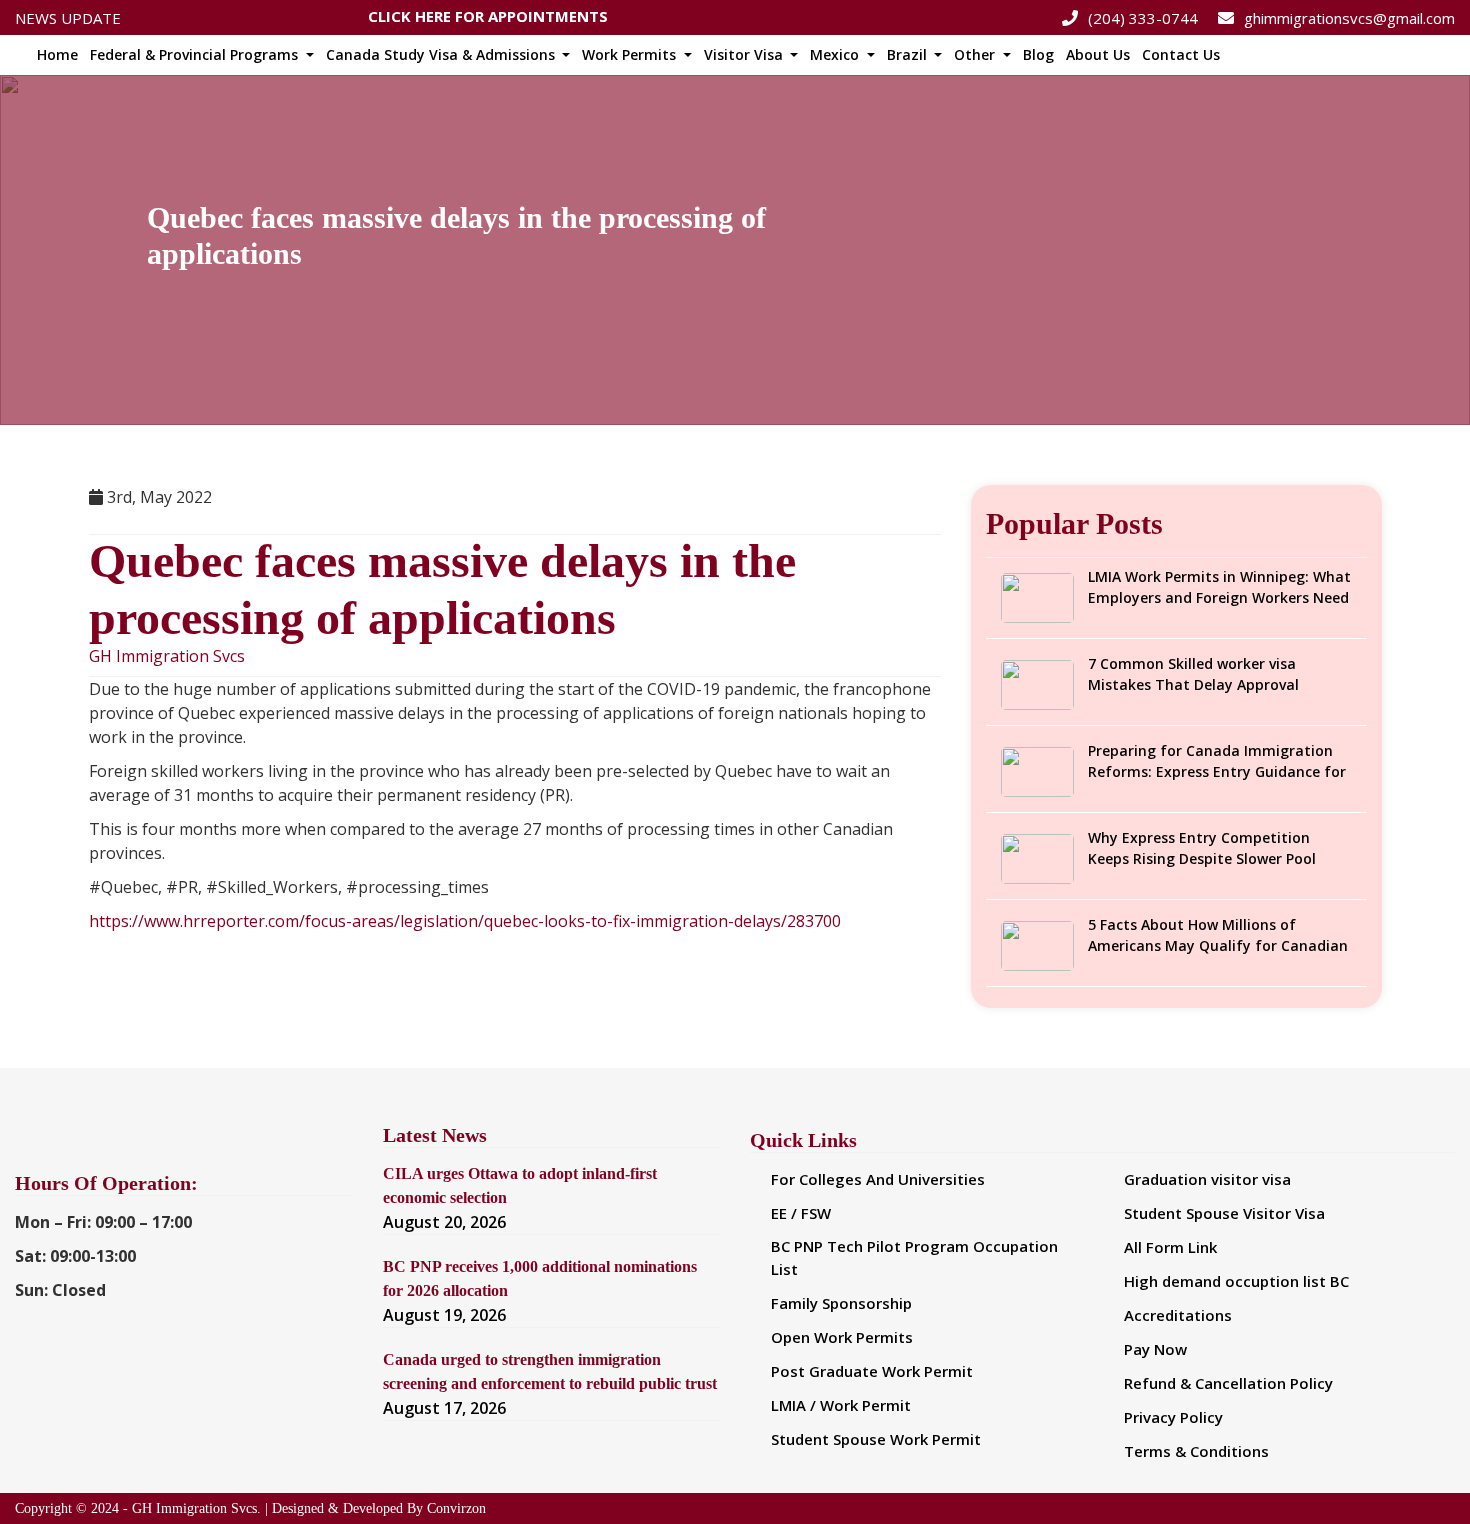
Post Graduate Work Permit (872, 1371)
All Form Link (1170, 1247)
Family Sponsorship (841, 1303)
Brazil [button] (909, 54)
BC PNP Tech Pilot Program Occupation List (914, 1257)
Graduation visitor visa (1207, 1179)
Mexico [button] (836, 54)
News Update (68, 18)
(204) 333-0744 (1143, 18)
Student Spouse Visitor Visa (1224, 1213)
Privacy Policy (1173, 1417)
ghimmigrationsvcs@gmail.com (1349, 18)
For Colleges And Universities (878, 1179)
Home (57, 54)
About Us (1098, 54)
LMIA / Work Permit (841, 1405)
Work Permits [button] (631, 54)
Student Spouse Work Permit (876, 1439)
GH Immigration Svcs (167, 656)
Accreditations (1178, 1315)
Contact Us (1181, 54)
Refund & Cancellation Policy (1228, 1383)
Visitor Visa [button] (745, 54)
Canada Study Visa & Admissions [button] (442, 54)
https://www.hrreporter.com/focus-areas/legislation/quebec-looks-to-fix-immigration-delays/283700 (465, 921)
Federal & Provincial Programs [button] (196, 54)
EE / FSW (801, 1213)
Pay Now (1155, 1349)
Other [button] (976, 54)
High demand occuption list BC (1236, 1281)
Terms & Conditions (1196, 1451)
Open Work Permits (842, 1337)
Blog (1038, 54)
